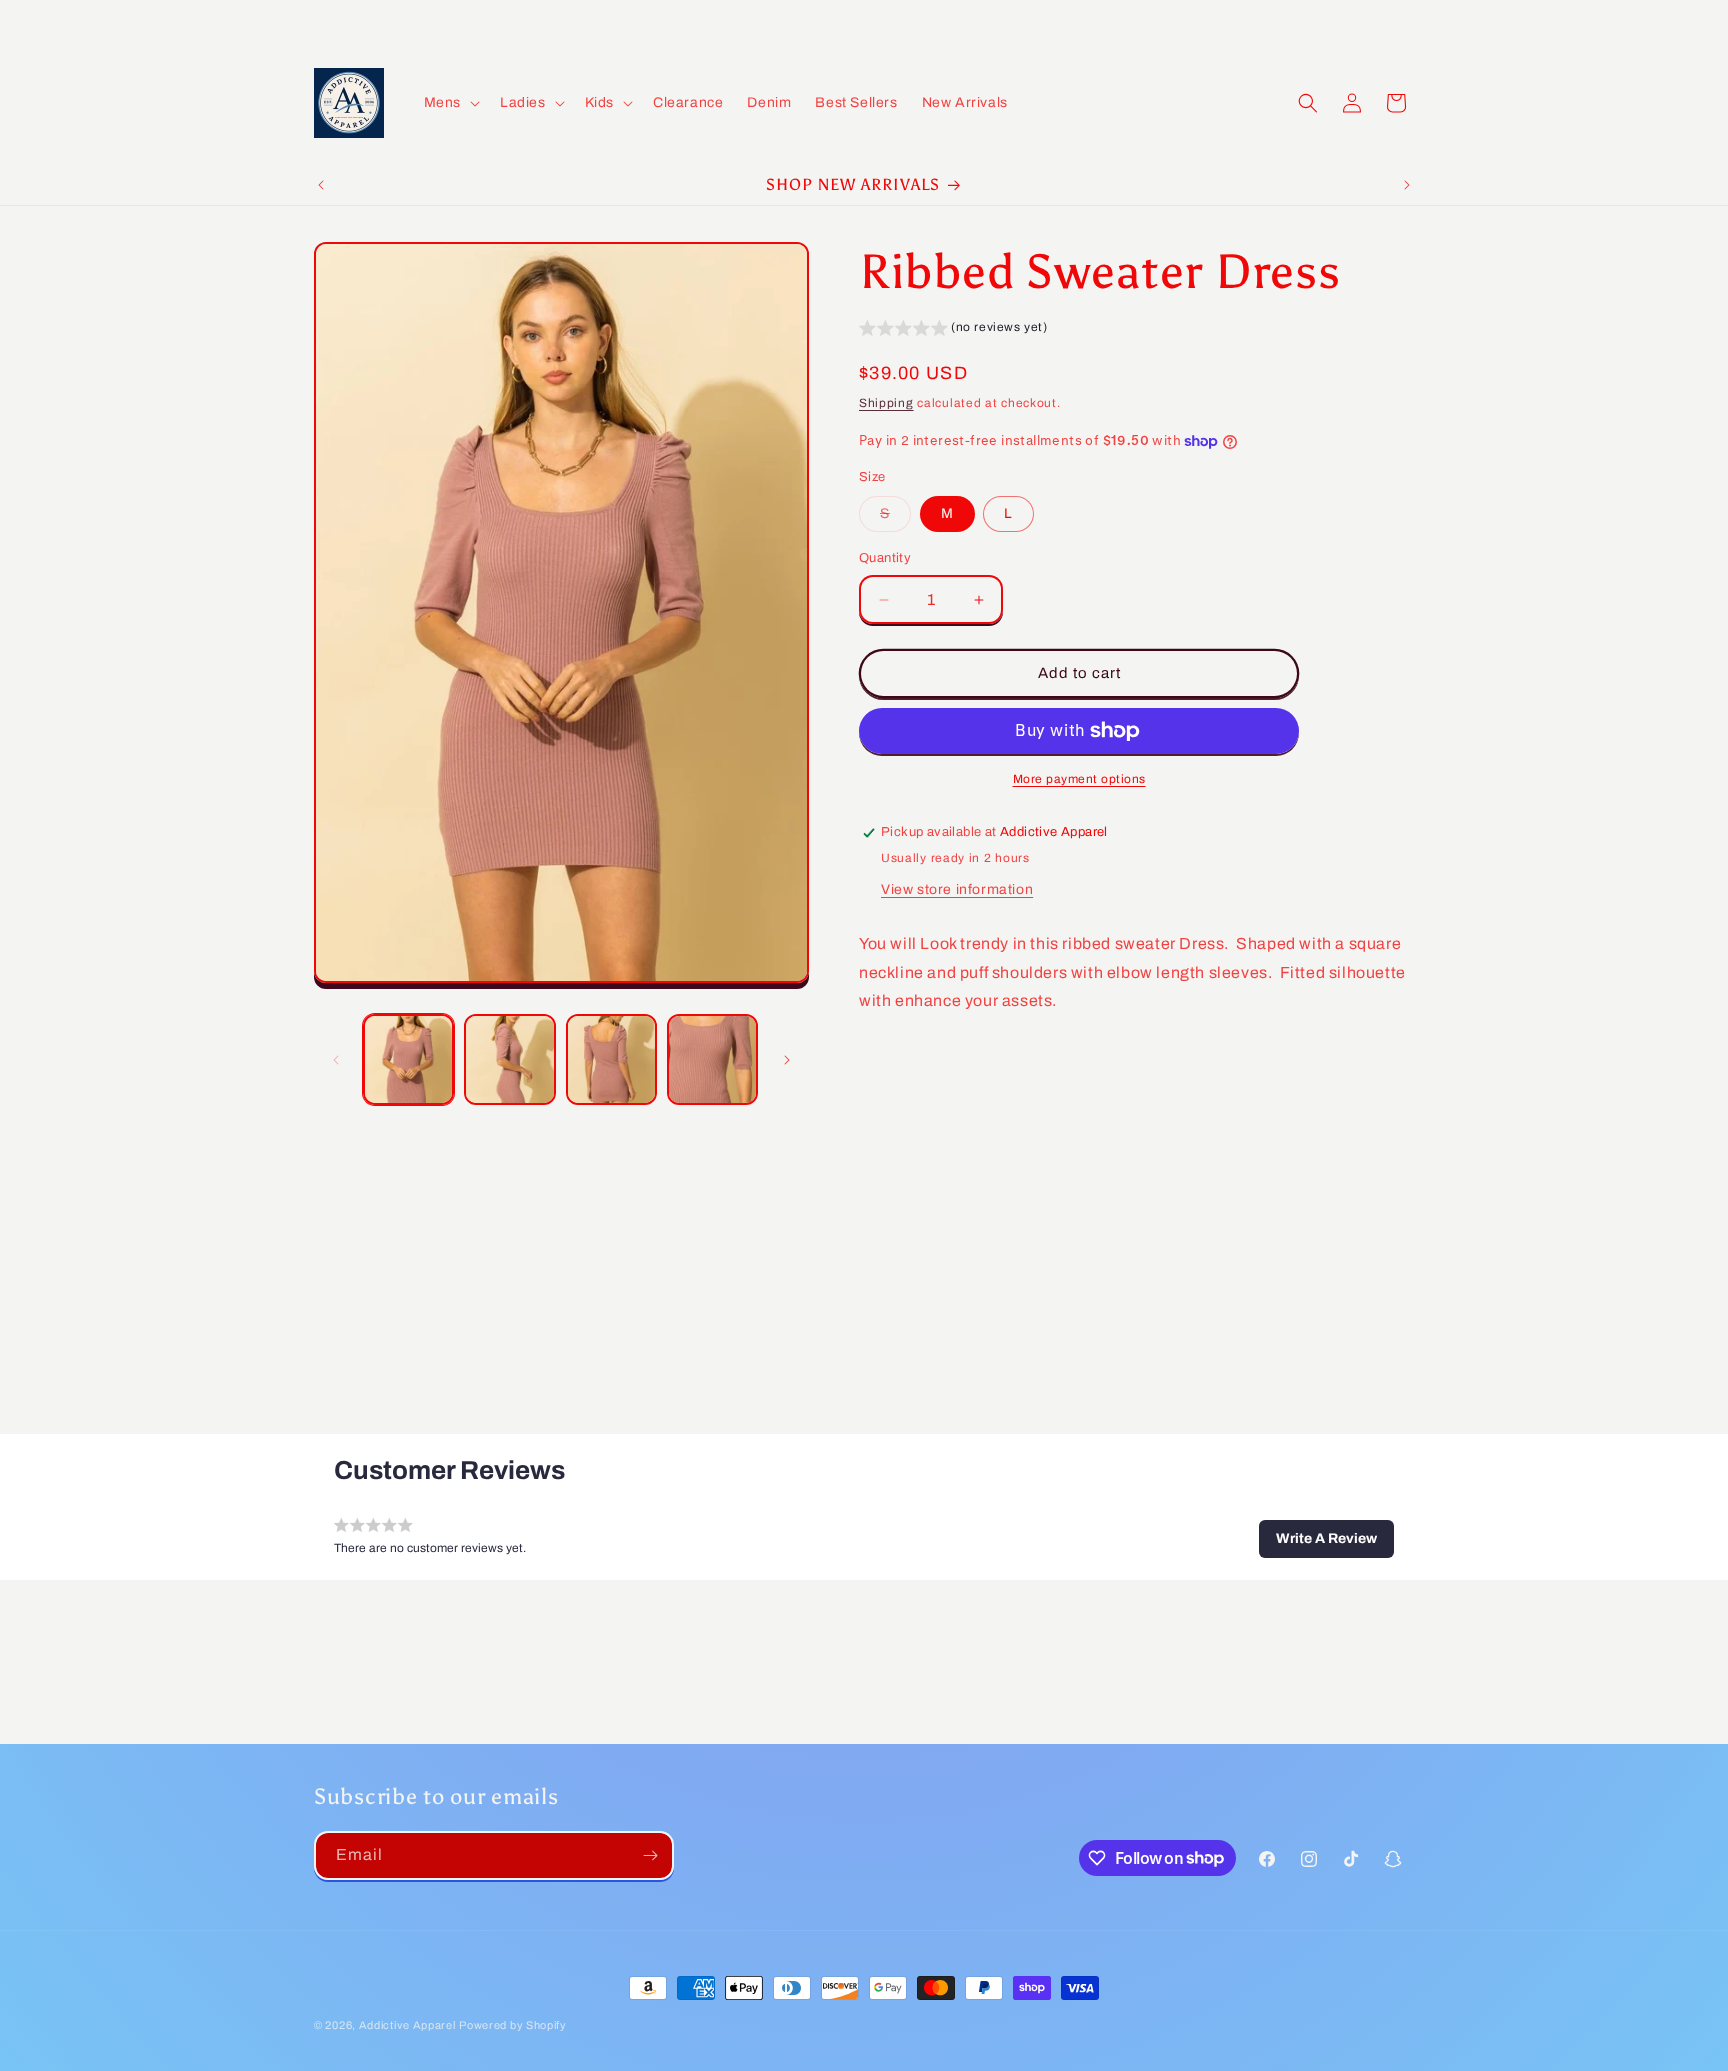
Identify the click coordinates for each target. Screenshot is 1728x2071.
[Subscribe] (650, 1855)
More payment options (1079, 779)
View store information (957, 889)
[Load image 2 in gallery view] (509, 1059)
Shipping (886, 404)
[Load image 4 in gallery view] (712, 1059)
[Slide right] (787, 1060)
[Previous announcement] (321, 185)
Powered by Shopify (513, 2025)
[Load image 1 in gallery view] (408, 1059)
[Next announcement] (1407, 185)
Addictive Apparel (407, 2025)
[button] (450, 103)
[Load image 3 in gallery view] (611, 1059)
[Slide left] (336, 1060)
